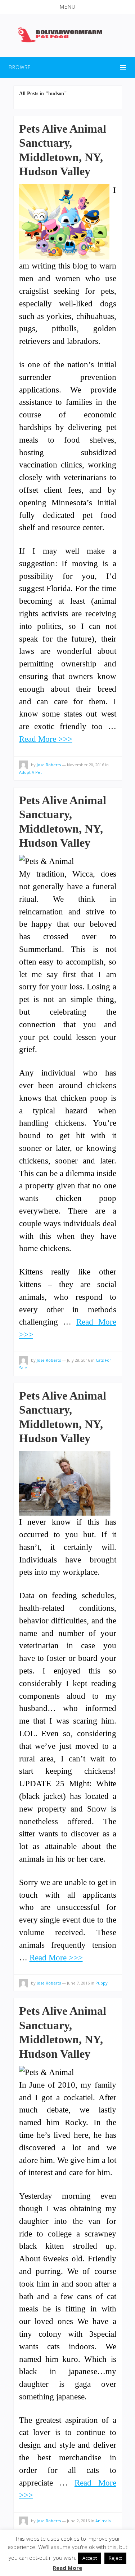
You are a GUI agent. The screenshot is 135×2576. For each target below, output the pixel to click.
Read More (67, 2568)
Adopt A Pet (30, 772)
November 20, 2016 (85, 765)
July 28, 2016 (78, 1360)
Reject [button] (115, 2558)
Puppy (102, 1983)
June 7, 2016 (78, 1983)
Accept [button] (90, 2558)
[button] (67, 7)
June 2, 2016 (78, 2521)
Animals (103, 2521)
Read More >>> (46, 739)
